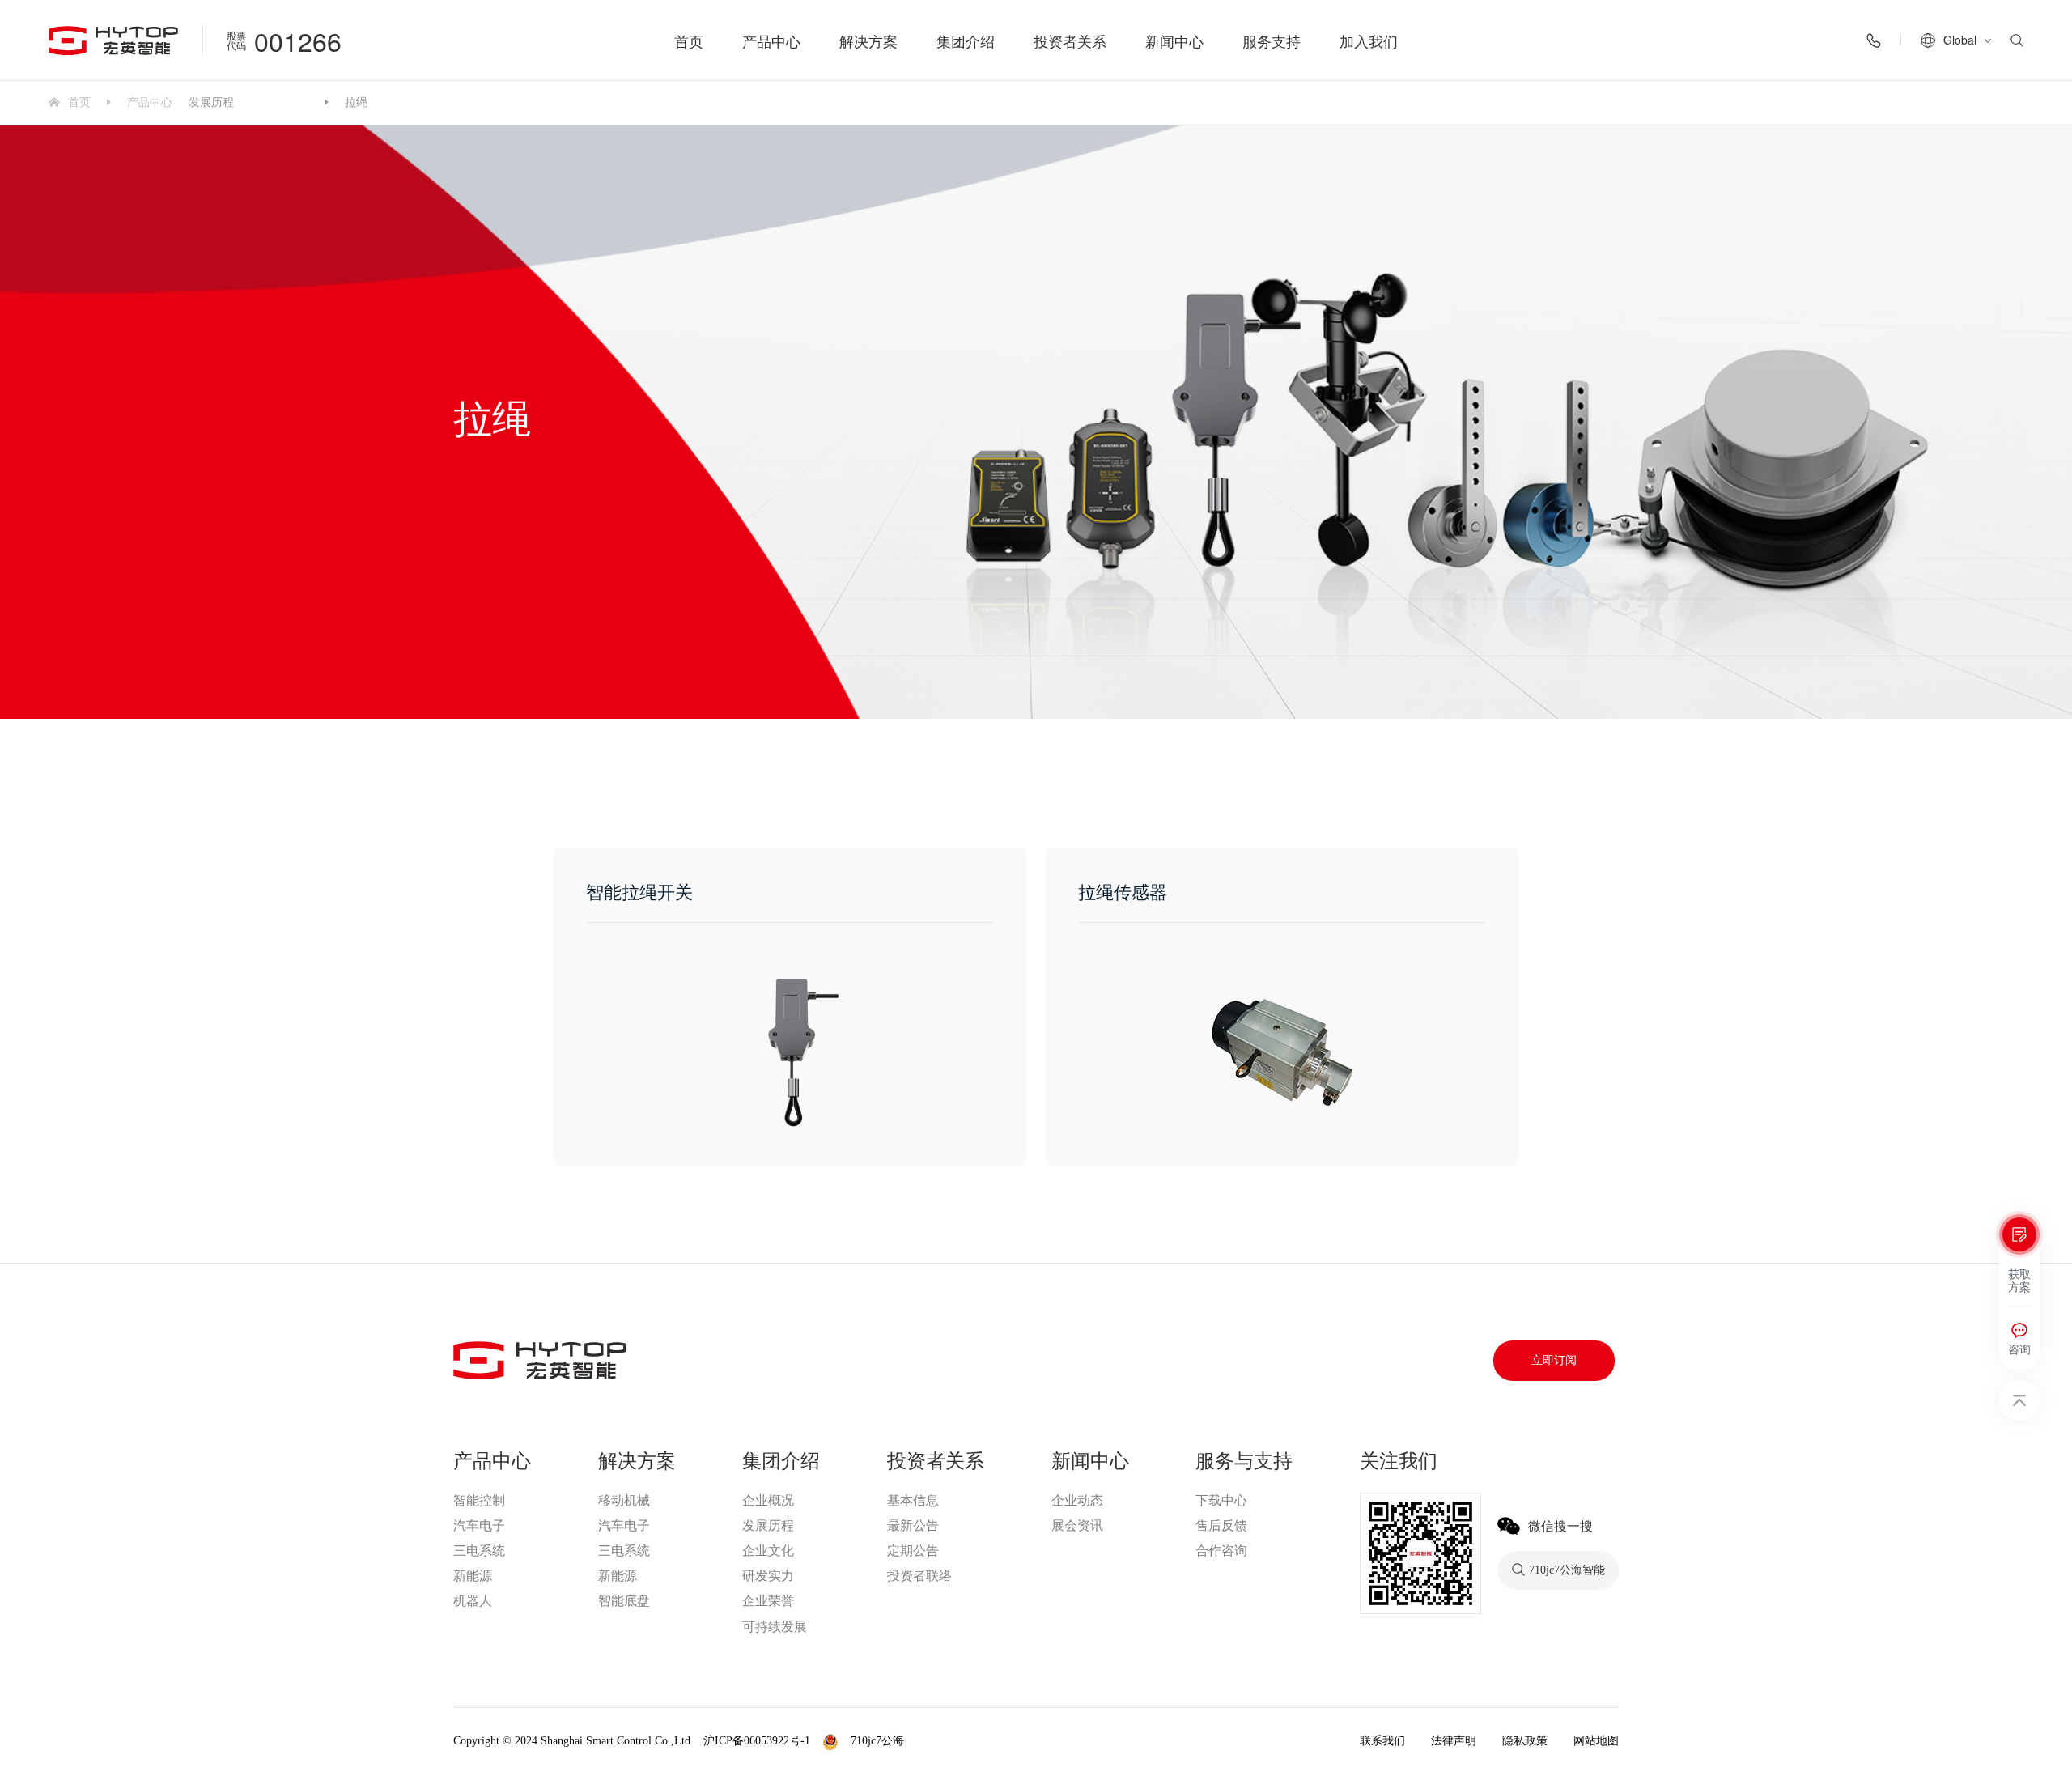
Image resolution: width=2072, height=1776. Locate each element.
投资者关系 (1070, 40)
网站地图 (1596, 1741)
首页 (689, 40)
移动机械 (624, 1500)
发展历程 (211, 101)
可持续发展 (775, 1627)
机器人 (473, 1601)
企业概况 (768, 1500)
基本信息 (913, 1500)
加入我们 (1369, 40)
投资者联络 (919, 1576)
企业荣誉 (768, 1601)
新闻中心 (1174, 40)
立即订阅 (1554, 1360)
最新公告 (913, 1525)
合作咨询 (1221, 1551)
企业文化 (768, 1551)
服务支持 (1272, 40)
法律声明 (1454, 1741)
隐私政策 (1525, 1741)
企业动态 (1077, 1500)
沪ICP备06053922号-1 (757, 1741)
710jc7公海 (279, 103)
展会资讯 (1077, 1525)
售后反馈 (1221, 1525)
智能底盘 (624, 1601)
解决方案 (868, 40)
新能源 (473, 1576)
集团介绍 (966, 40)
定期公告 (913, 1551)
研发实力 (768, 1576)
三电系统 (479, 1551)
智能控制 (479, 1500)
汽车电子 (479, 1525)
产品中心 (771, 40)
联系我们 (1382, 1741)
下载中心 (1221, 1500)
